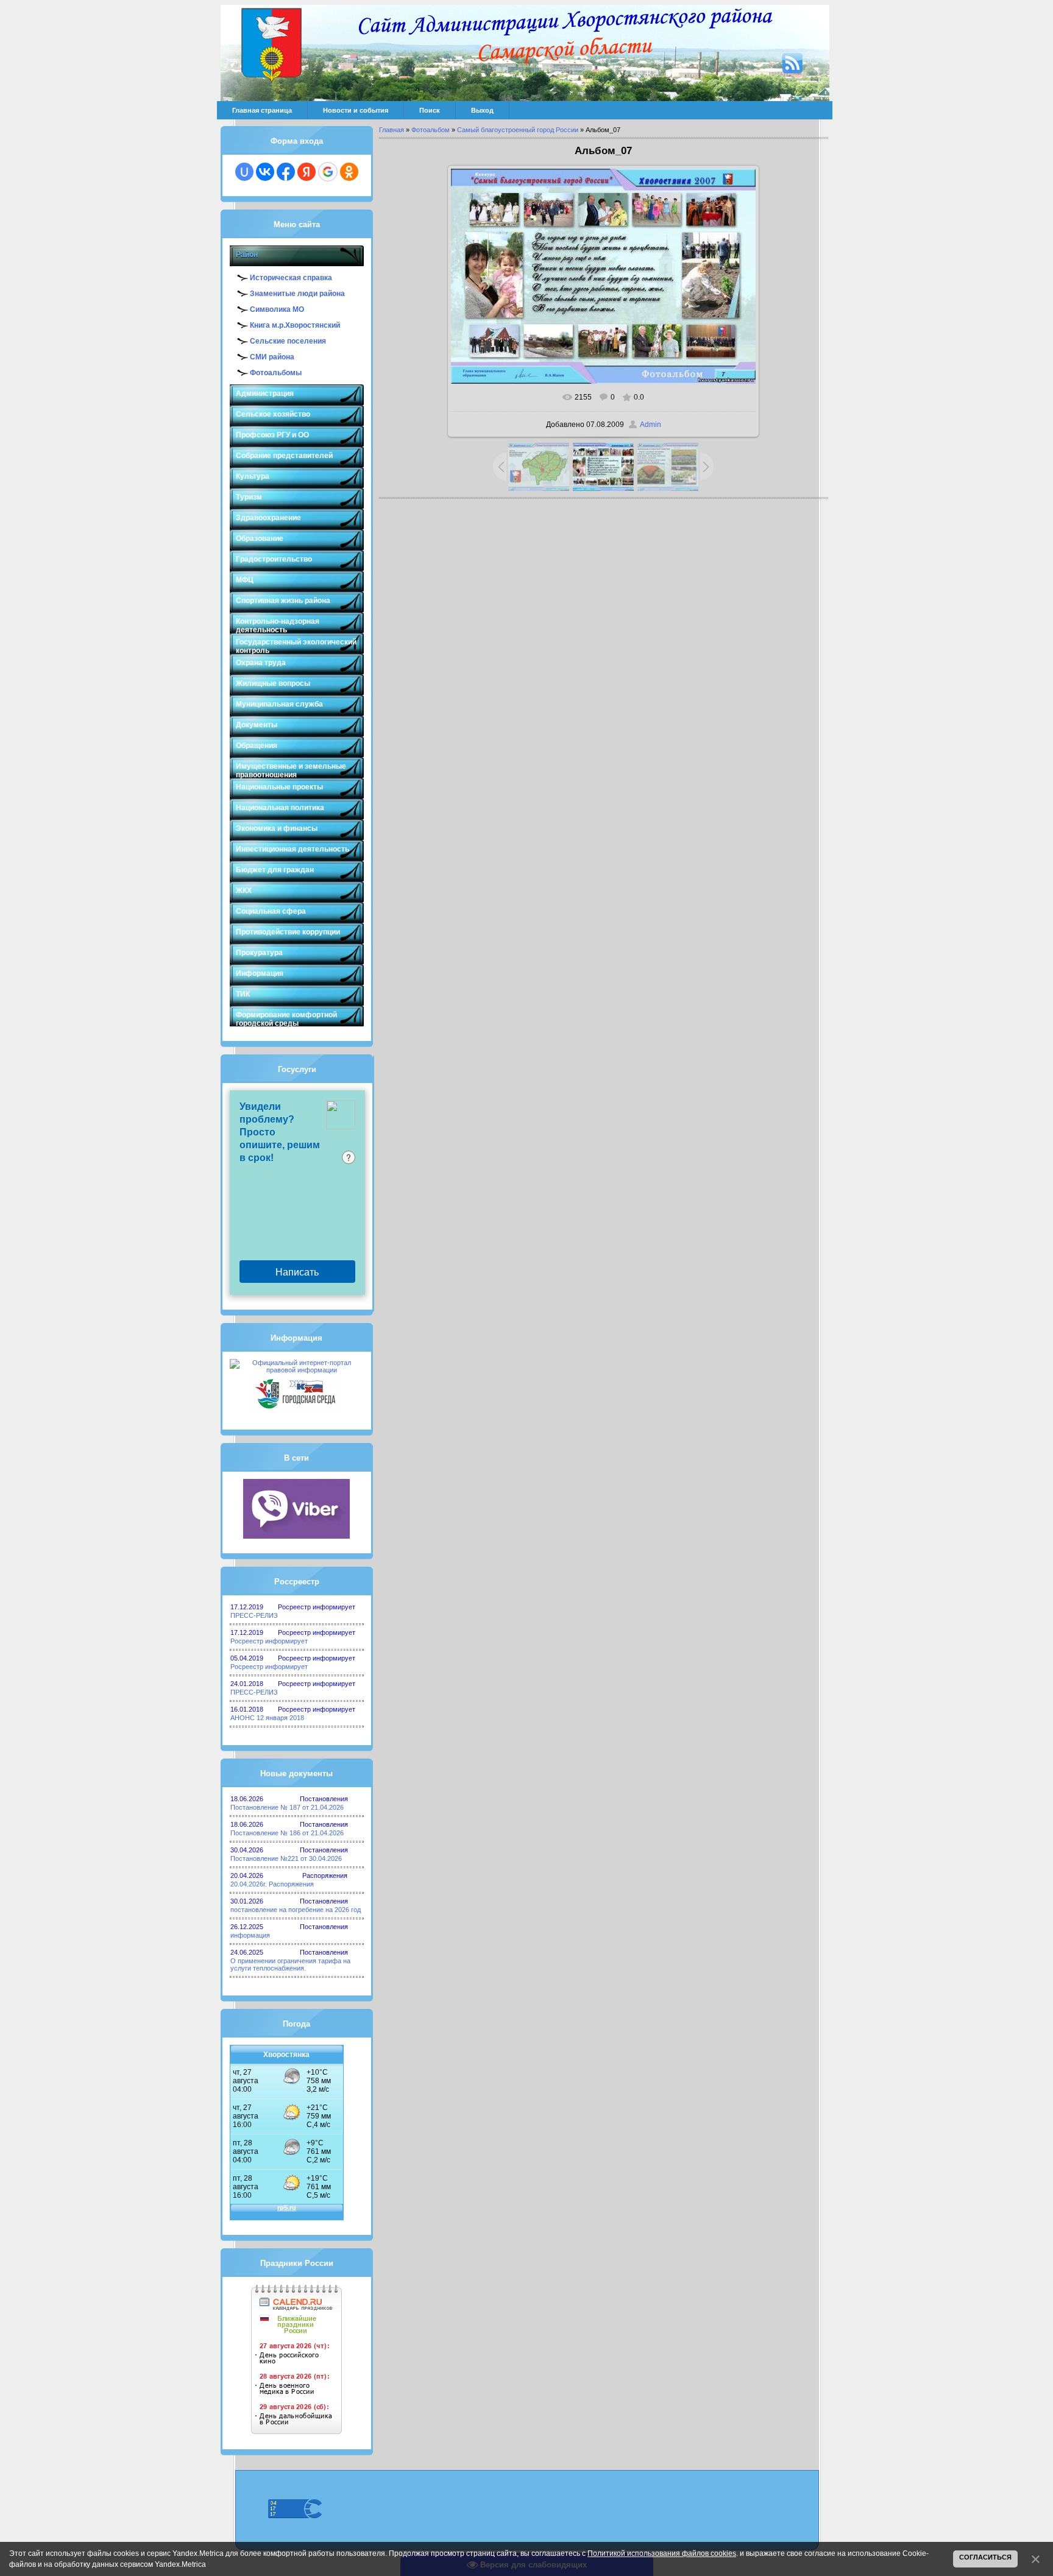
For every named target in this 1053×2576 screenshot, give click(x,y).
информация (250, 1935)
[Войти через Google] (328, 172)
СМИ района (272, 357)
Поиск (430, 110)
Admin (651, 425)
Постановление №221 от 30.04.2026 (286, 1858)
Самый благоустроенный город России (518, 130)
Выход (482, 110)
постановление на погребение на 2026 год (296, 1910)
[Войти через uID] (244, 172)
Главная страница (262, 110)
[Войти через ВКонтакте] (265, 172)
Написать (297, 1272)
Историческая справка (291, 278)
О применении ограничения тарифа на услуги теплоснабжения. (290, 1964)
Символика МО (277, 309)
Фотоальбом (431, 130)
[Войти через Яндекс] (307, 172)
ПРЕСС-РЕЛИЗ (254, 1615)
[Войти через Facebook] (286, 172)
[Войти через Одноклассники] (349, 172)
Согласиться (985, 2557)
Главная (392, 130)
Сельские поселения (288, 341)
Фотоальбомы (276, 373)
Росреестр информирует (269, 1641)
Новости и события (356, 110)
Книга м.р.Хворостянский (295, 325)
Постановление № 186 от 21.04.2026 (287, 1833)
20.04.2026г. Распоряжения (272, 1884)
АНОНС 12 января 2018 (267, 1718)
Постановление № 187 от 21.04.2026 (287, 1807)
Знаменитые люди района (297, 294)
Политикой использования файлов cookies (662, 2553)
